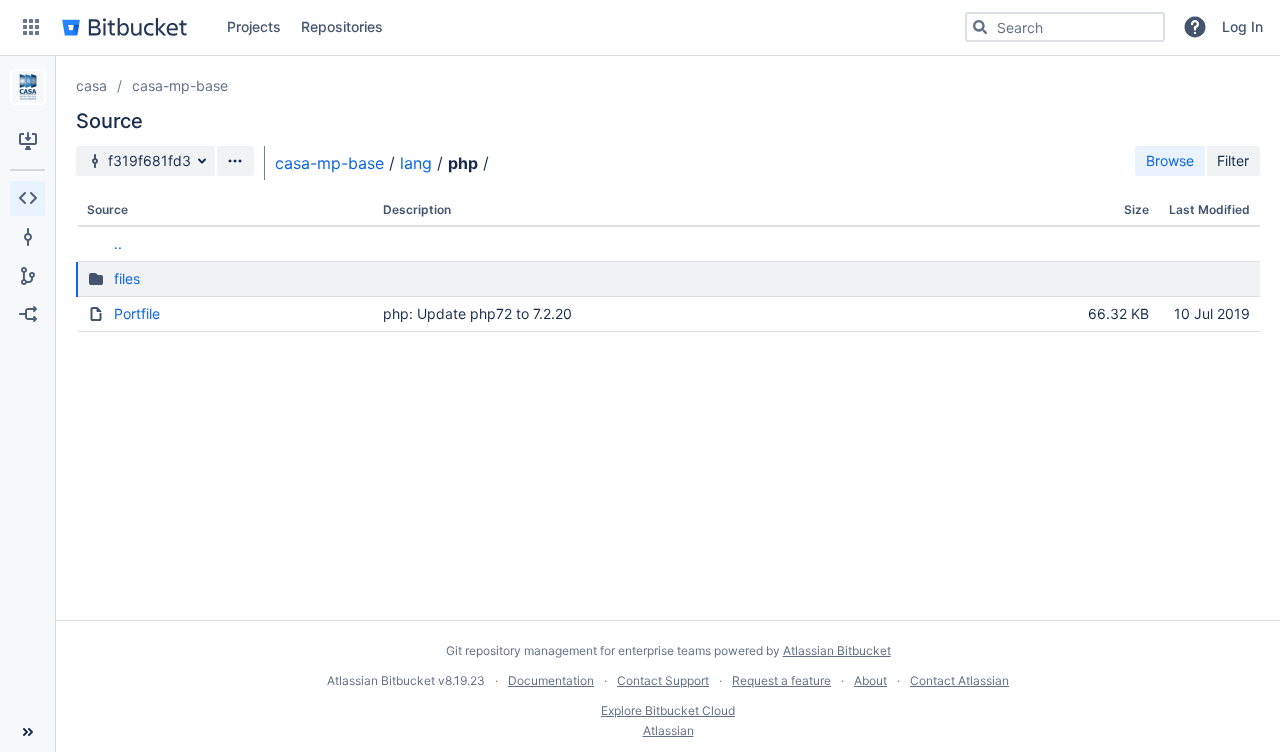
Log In (1242, 26)
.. (118, 243)
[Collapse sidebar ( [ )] (27, 732)
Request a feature (781, 680)
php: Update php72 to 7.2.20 (477, 313)
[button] (31, 27)
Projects (254, 26)
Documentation (551, 680)
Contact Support (663, 680)
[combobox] (1065, 27)
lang (416, 163)
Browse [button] (1170, 160)
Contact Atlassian (959, 680)
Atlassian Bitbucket (837, 650)
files (127, 278)
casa (91, 85)
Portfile (137, 313)
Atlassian (668, 730)
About (870, 680)
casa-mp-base (180, 85)
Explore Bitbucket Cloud (668, 710)
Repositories (342, 26)
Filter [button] (1233, 160)
